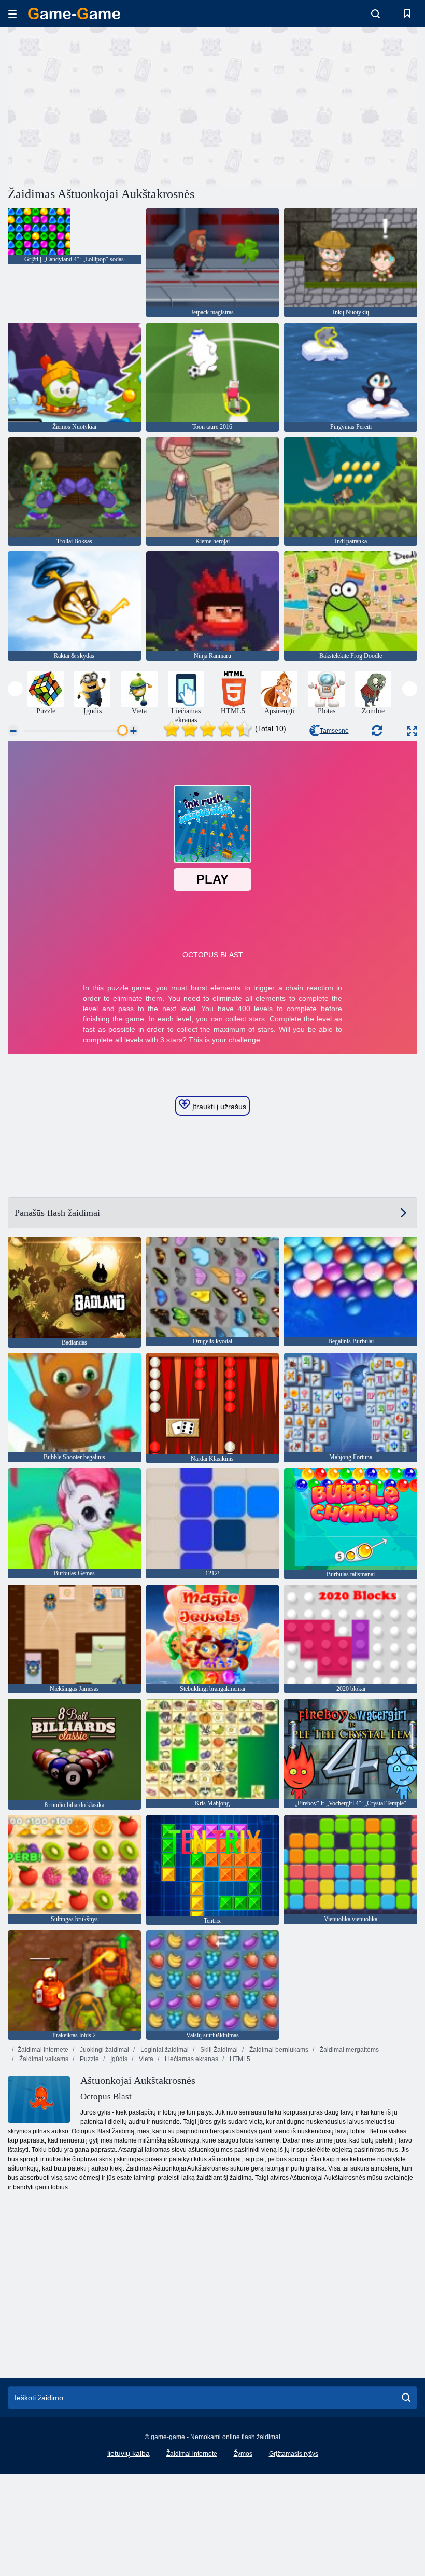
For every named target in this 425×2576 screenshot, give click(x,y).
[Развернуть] (412, 731)
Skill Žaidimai (218, 2050)
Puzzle (89, 2059)
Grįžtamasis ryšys (294, 2454)
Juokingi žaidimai (104, 2050)
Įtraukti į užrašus (218, 1107)
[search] (406, 2398)
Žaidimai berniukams (278, 2050)
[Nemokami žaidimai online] (74, 13)
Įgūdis (118, 2059)
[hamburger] (12, 14)
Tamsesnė (334, 731)
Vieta (145, 2059)
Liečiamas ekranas (191, 2059)
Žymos (243, 2454)
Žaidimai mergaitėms (349, 2050)
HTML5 (239, 2059)
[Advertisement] (110, 105)
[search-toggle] (376, 13)
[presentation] (15, 689)
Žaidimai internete (43, 2050)
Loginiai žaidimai (164, 2050)
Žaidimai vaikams (43, 2059)
